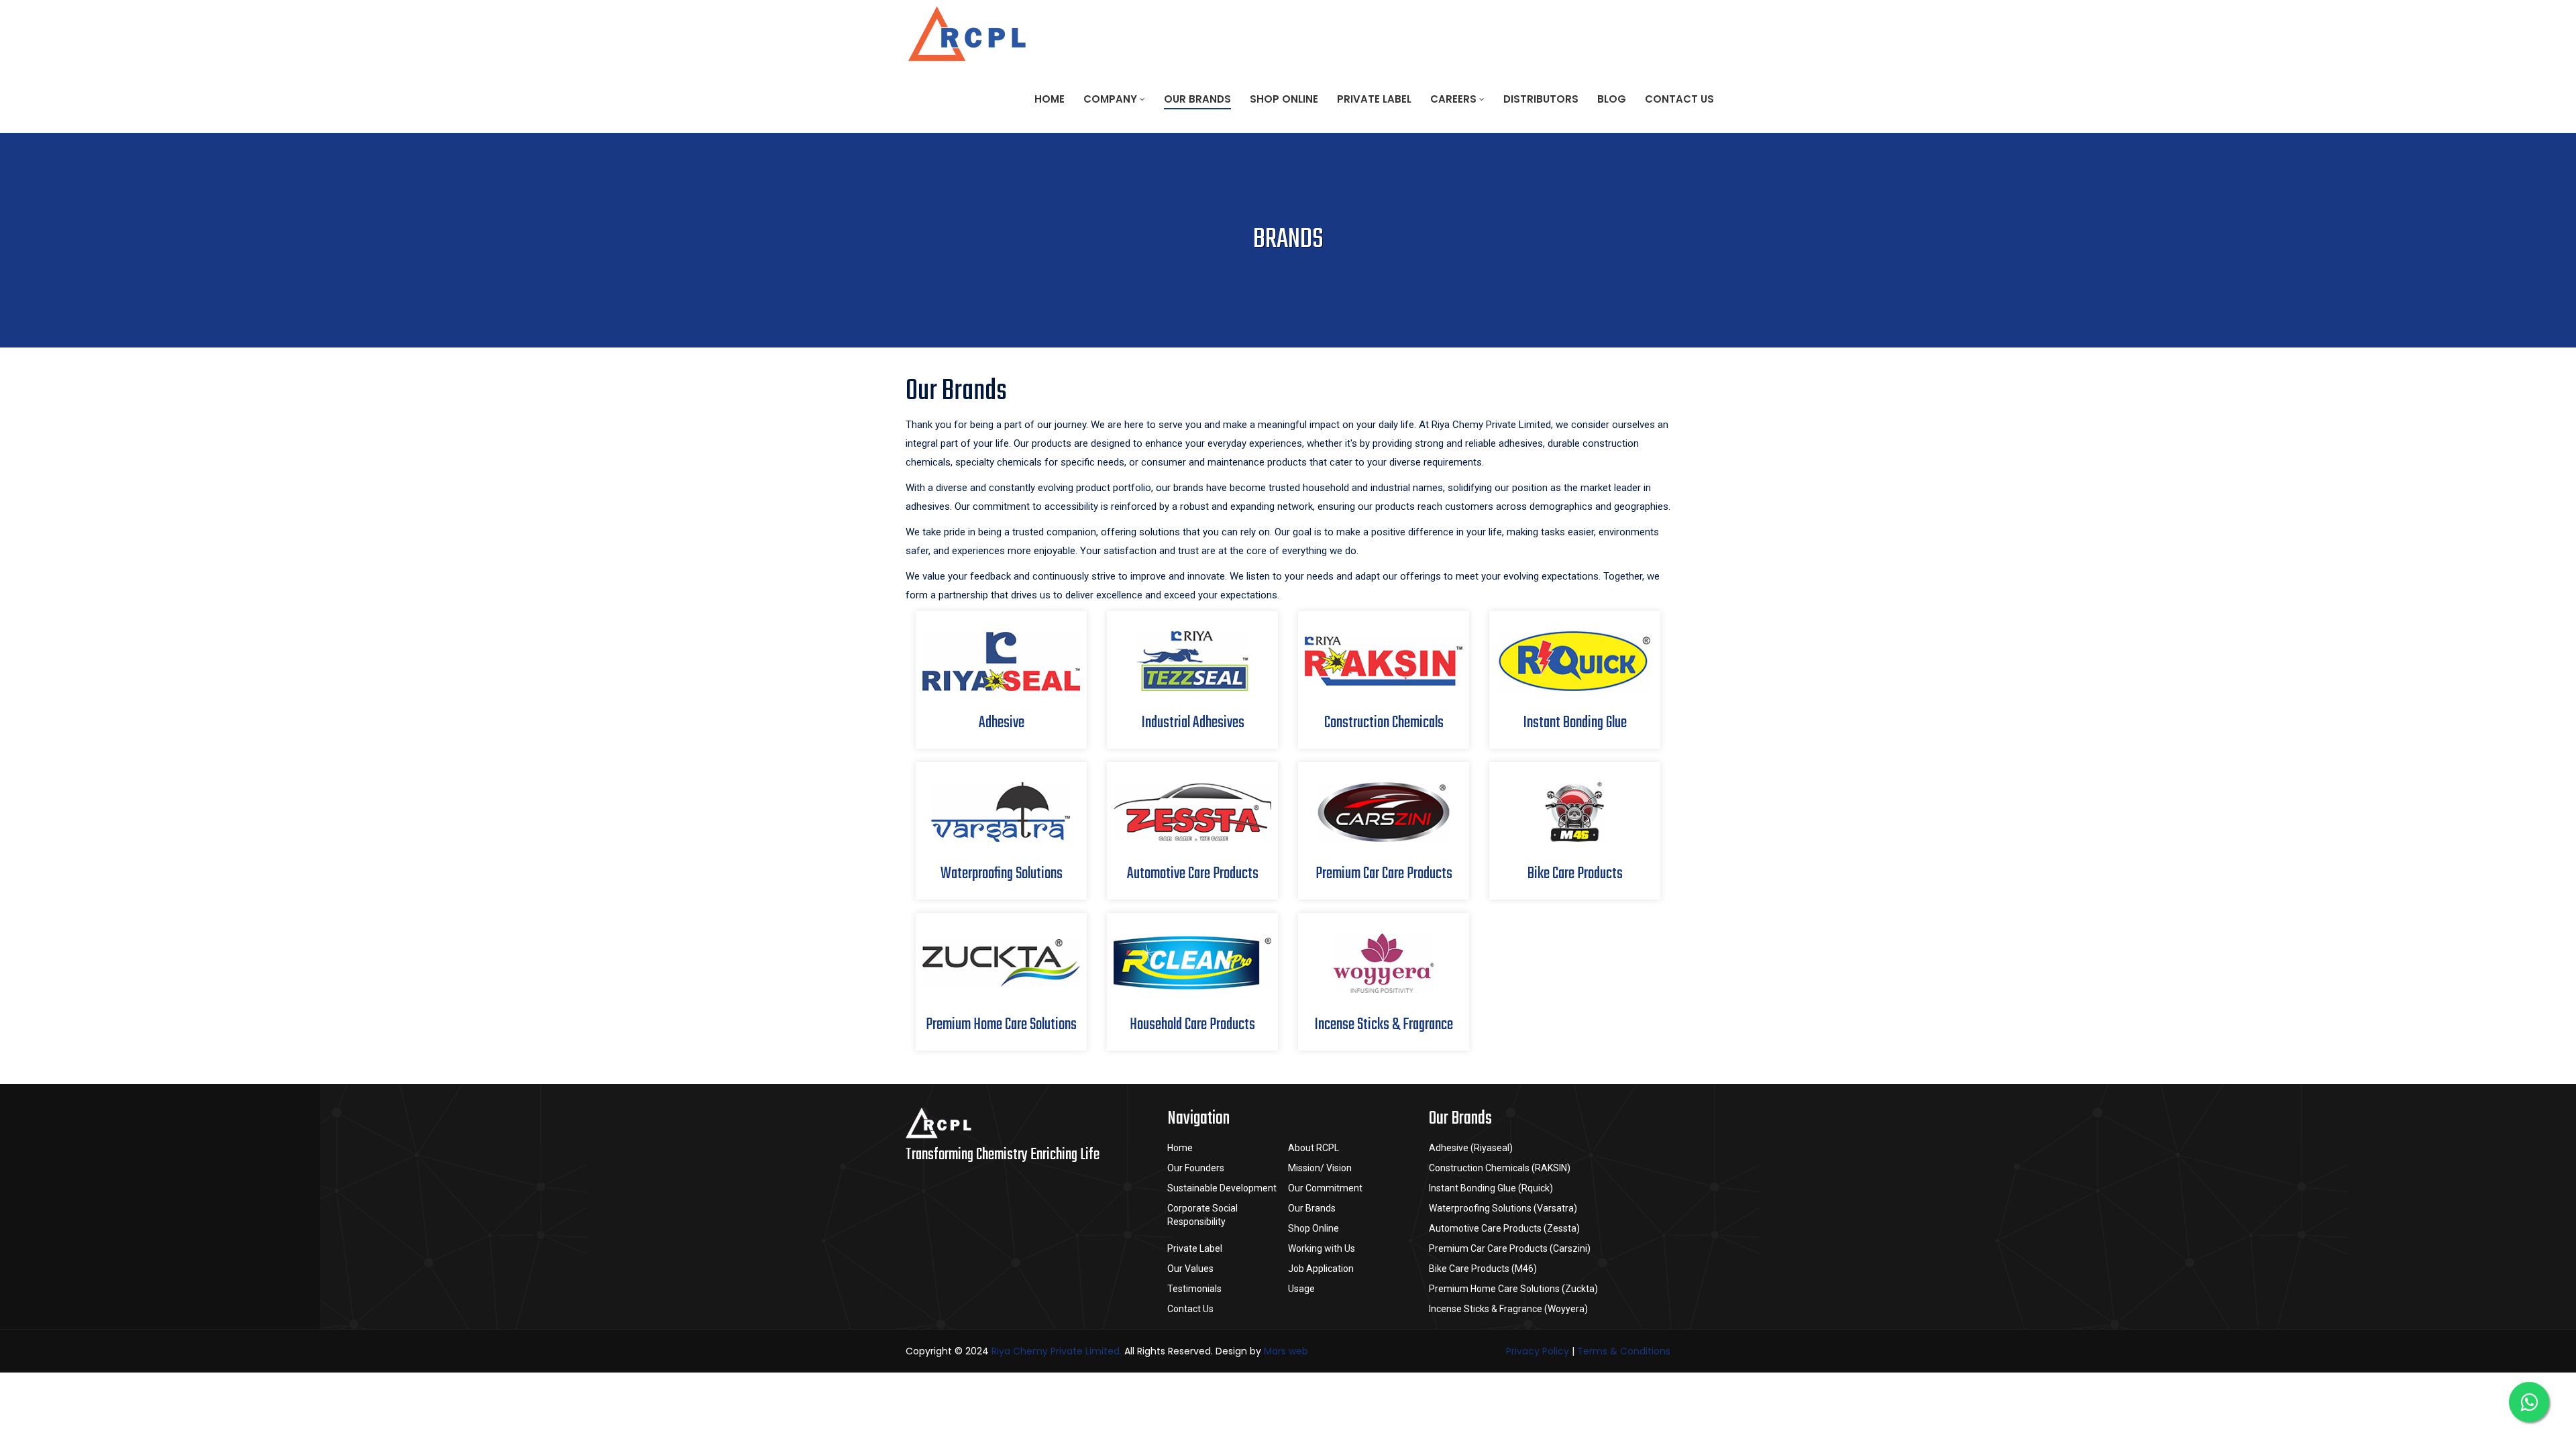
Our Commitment (1325, 1188)
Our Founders (1196, 1168)
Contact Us (1679, 99)
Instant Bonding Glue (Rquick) (1491, 1188)
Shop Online (1284, 99)
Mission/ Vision (1320, 1168)
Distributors (1541, 99)
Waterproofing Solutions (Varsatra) (1503, 1208)
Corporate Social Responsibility (1202, 1215)
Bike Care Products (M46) (1483, 1269)
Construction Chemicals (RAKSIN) (1500, 1168)
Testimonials (1194, 1289)
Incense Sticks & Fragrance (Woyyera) (1508, 1309)
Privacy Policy (1538, 1351)
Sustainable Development (1222, 1188)
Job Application (1321, 1269)
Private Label (1374, 99)
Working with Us (1322, 1248)
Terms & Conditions (1624, 1351)
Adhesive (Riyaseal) (1471, 1148)
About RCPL (1313, 1148)
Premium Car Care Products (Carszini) (1510, 1248)
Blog (1612, 99)
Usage (1301, 1289)
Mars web (1286, 1351)
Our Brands (1197, 99)
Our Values (1190, 1269)
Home (1050, 99)
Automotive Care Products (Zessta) (1504, 1228)
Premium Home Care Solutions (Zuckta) (1513, 1289)
